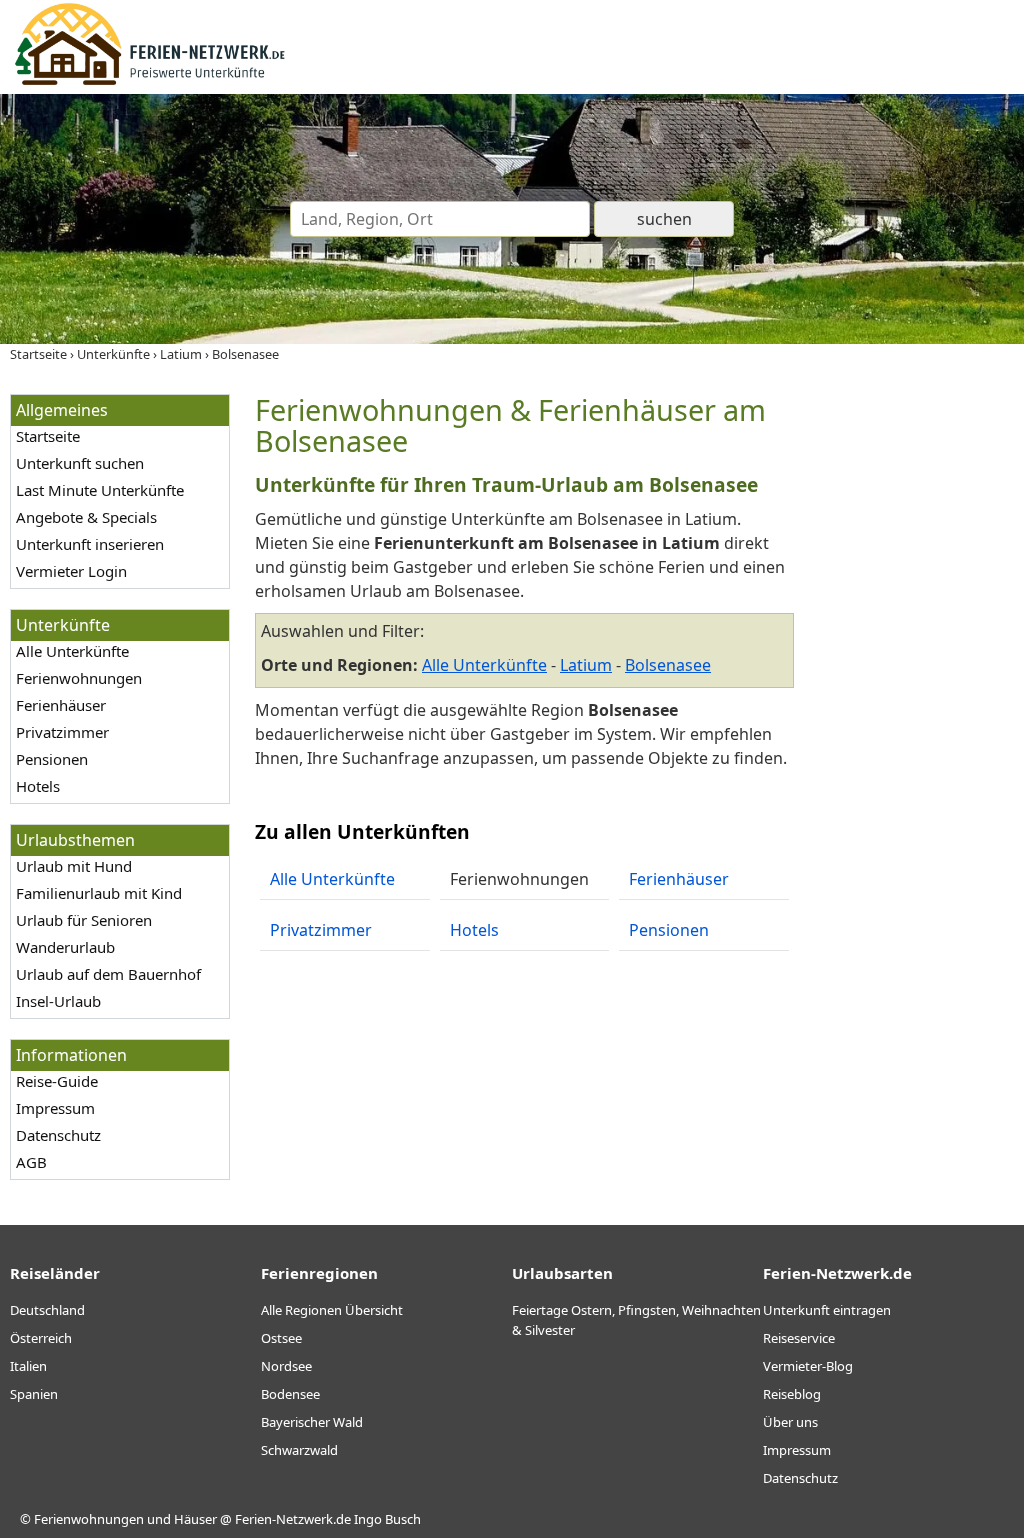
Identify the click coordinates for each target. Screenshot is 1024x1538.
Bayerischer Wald (312, 1422)
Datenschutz (58, 1135)
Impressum (55, 1108)
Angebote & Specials (86, 517)
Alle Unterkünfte (72, 651)
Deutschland (47, 1310)
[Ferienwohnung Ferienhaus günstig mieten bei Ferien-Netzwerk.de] (150, 82)
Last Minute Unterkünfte (100, 490)
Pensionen (52, 759)
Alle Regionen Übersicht (332, 1310)
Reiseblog (792, 1394)
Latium (586, 665)
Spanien (34, 1394)
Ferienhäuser (61, 705)
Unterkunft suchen (80, 463)
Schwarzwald (299, 1450)
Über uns (790, 1422)
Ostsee (281, 1338)
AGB (31, 1162)
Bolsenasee (668, 665)
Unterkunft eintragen (827, 1310)
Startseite (48, 436)
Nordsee (286, 1366)
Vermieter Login (71, 571)
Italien (28, 1366)
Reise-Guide (57, 1081)
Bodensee (290, 1394)
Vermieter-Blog (808, 1366)
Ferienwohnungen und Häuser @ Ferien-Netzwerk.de (192, 1519)
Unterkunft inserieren (90, 544)
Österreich (41, 1338)
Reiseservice (799, 1338)
